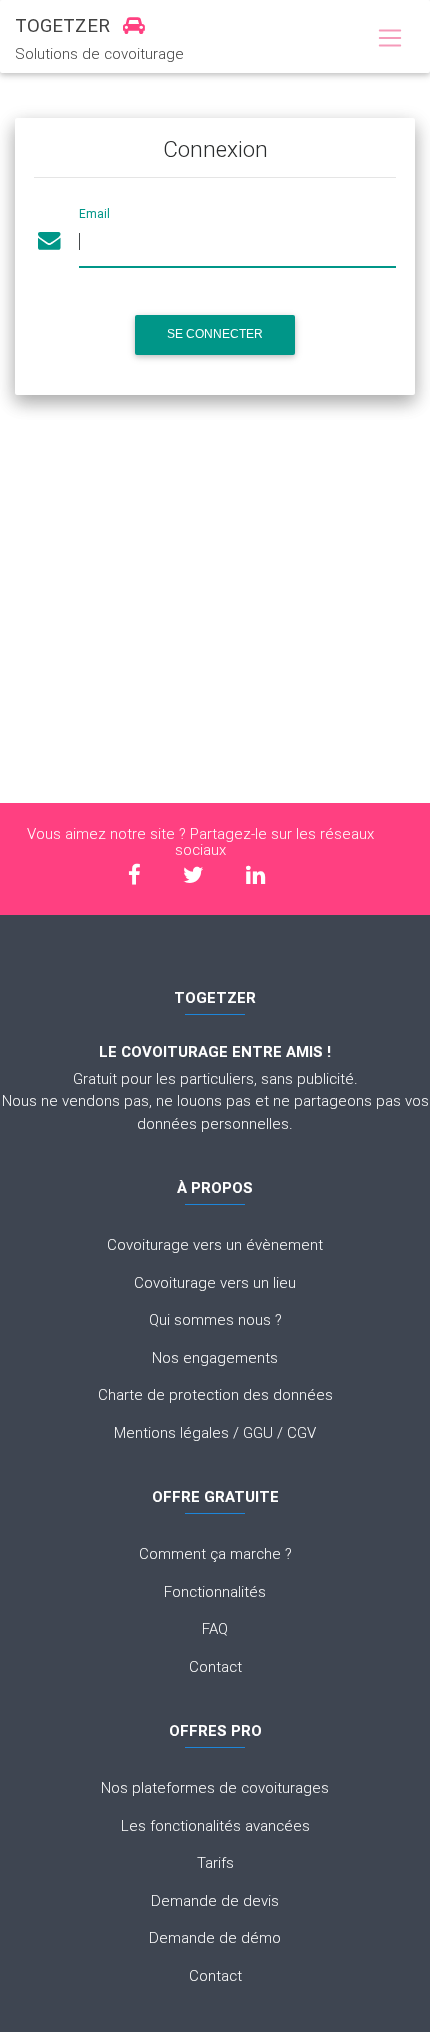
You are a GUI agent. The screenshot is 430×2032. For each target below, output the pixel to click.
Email (94, 213)
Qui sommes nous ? (215, 1319)
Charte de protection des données (215, 1394)
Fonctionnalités (215, 1591)
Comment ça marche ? (215, 1553)
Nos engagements (215, 1357)
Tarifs (215, 1862)
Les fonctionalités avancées (215, 1825)
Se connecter (215, 334)
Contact (215, 1666)
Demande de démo (215, 1937)
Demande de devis (215, 1900)
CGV (301, 1432)
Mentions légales (171, 1432)
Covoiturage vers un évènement (215, 1244)
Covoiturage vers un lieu (215, 1282)
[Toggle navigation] (389, 39)
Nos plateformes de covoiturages (215, 1787)
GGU (258, 1432)
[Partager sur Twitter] (193, 874)
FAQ (215, 1628)
